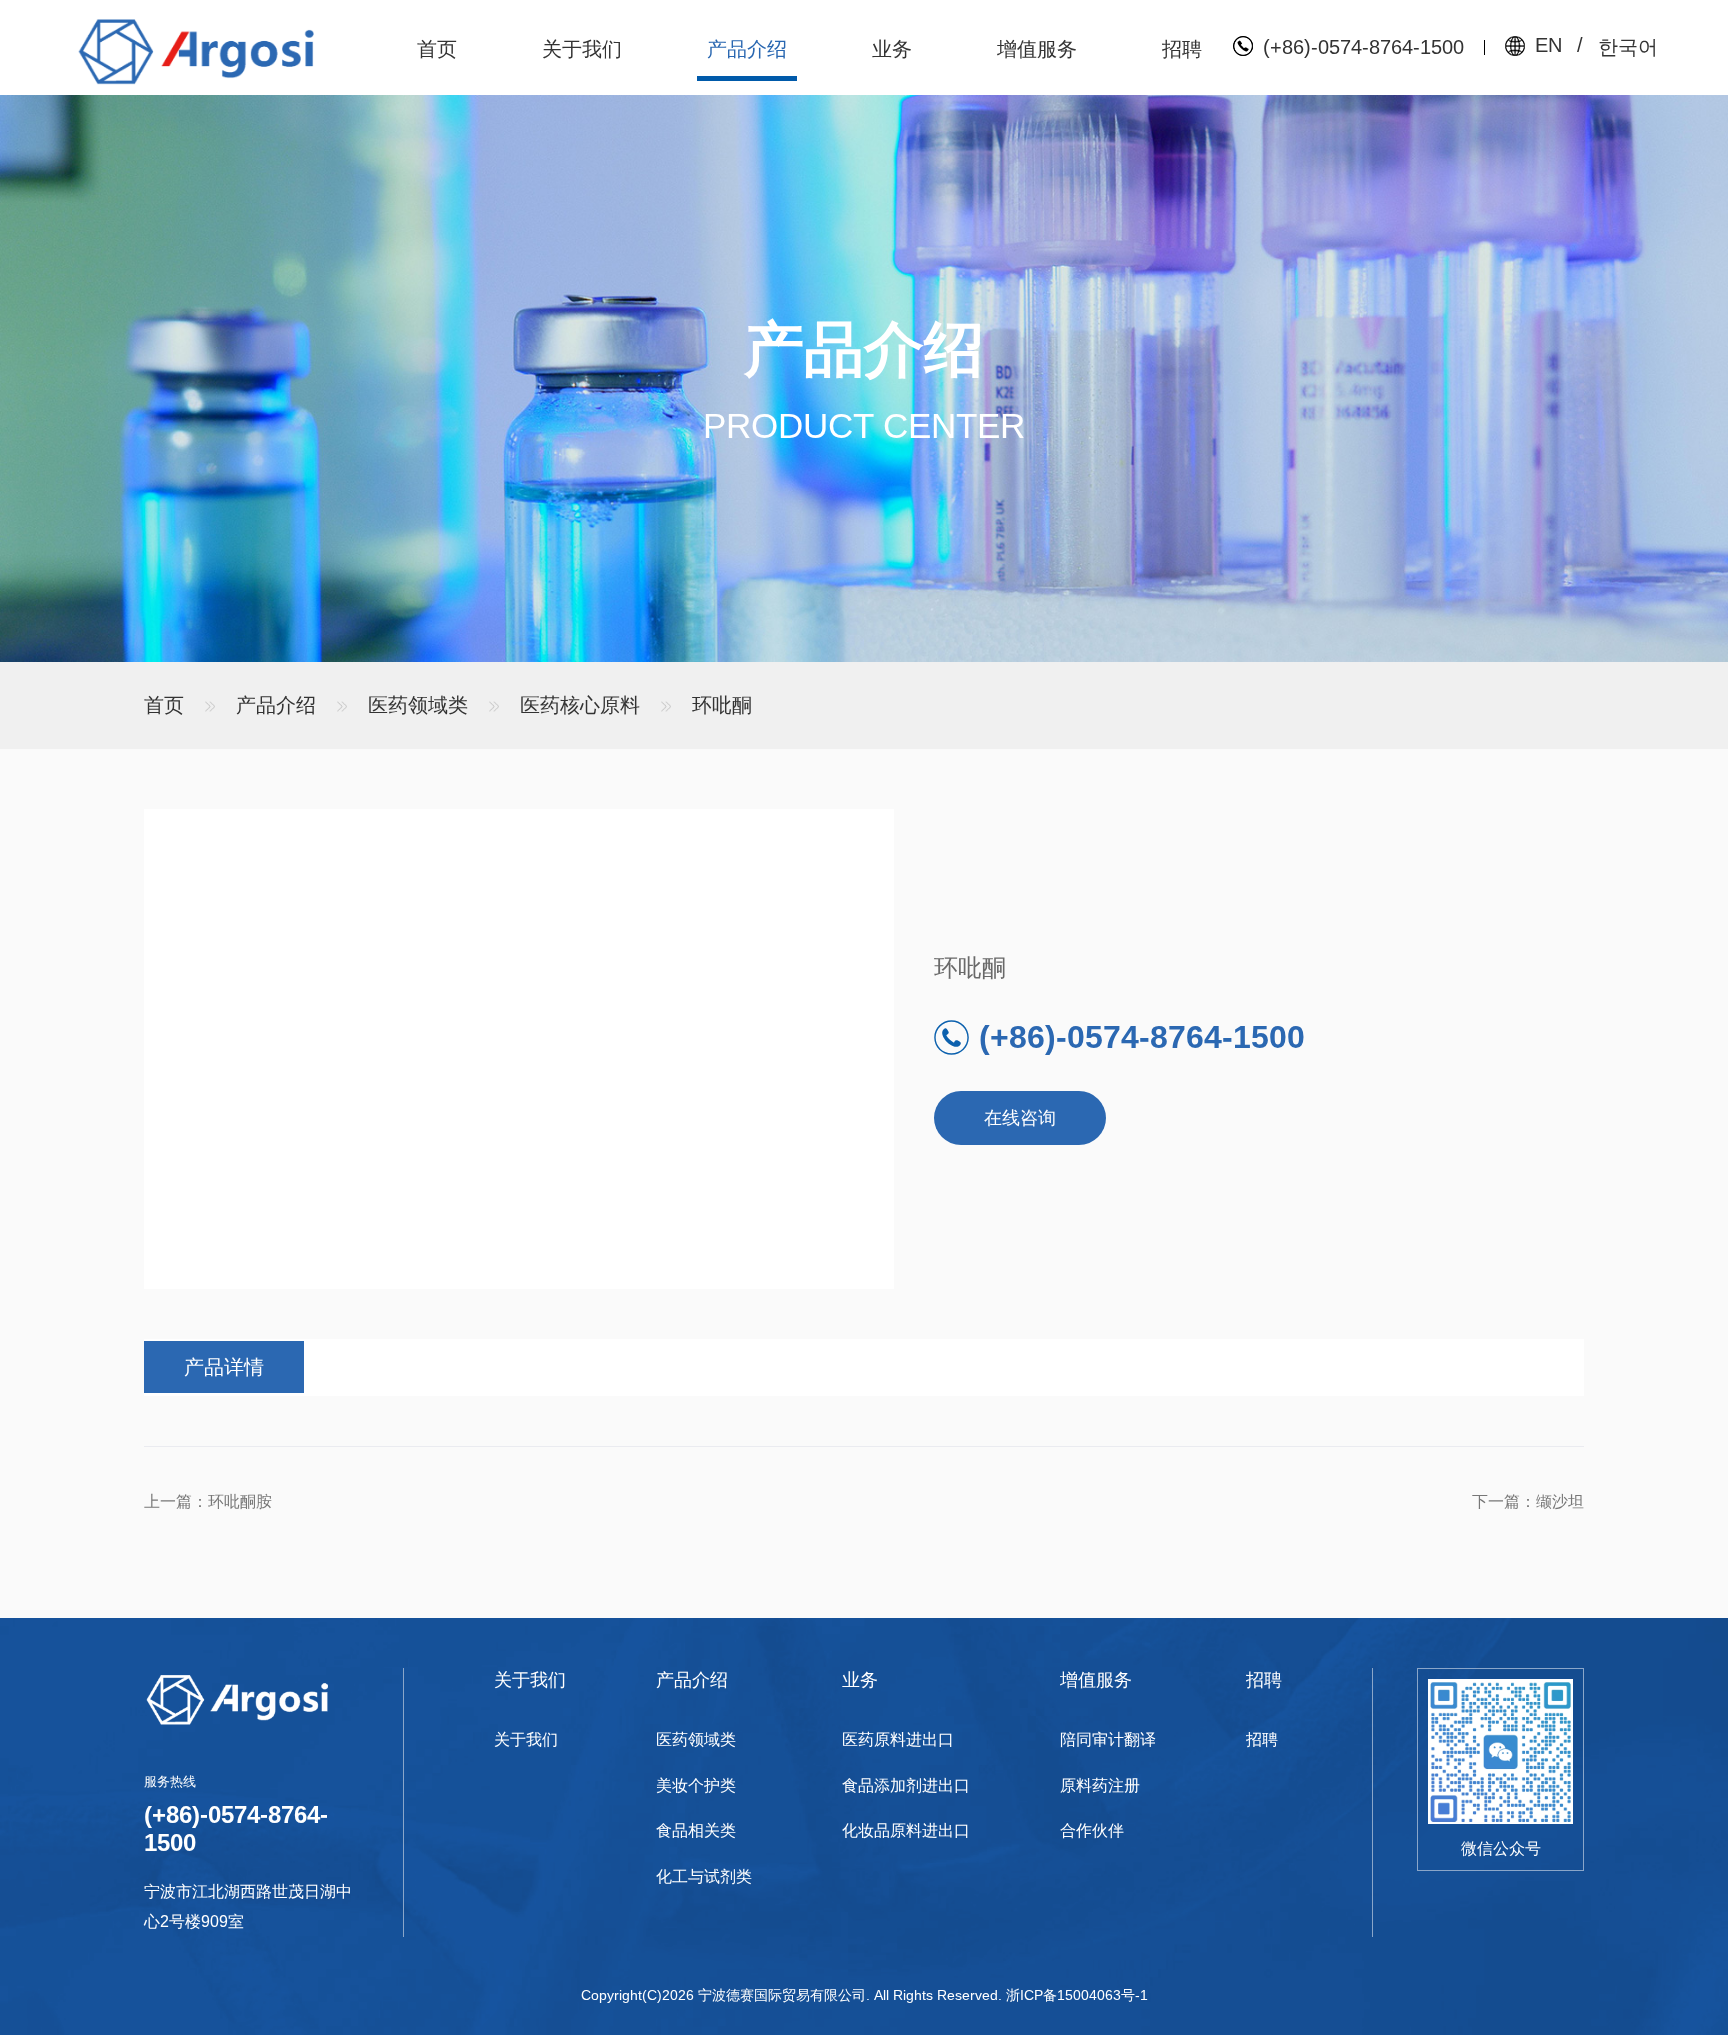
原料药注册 (1100, 1785)
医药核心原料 (580, 705)
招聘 (1182, 49)
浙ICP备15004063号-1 (1077, 1995)
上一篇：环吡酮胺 (208, 1501)
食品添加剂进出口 (906, 1785)
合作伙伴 (1092, 1830)
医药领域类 (418, 705)
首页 (437, 49)
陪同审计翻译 (1108, 1739)
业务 (892, 49)
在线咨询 (1020, 1118)
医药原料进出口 (898, 1739)
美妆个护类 (696, 1785)
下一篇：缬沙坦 (1528, 1501)
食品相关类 (696, 1830)
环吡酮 (722, 705)
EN (1548, 45)
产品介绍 (747, 49)
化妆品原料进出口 (906, 1830)
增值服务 (1037, 49)
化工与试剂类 (704, 1876)
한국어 (1628, 47)
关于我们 (582, 49)
